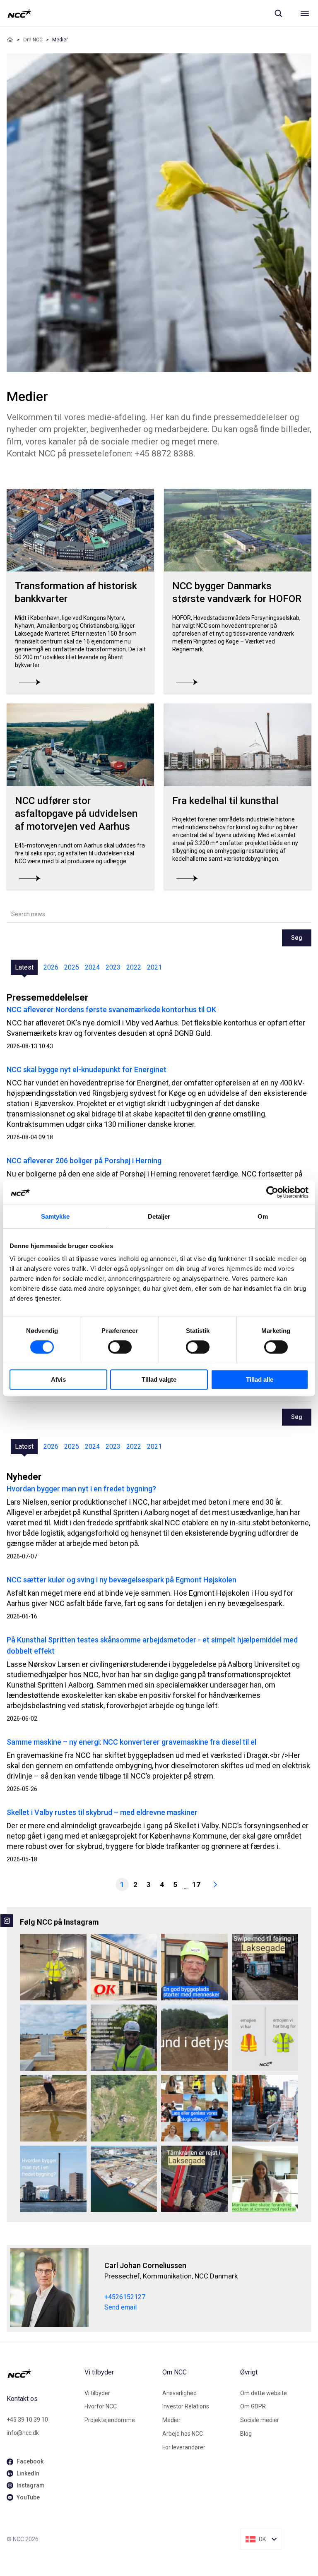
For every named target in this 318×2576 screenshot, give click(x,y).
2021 (154, 967)
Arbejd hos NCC (183, 2434)
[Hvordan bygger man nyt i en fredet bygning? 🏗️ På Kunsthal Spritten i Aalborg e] (53, 2179)
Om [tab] (263, 1216)
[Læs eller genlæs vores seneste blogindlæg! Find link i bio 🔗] (194, 2108)
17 (196, 1885)
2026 (51, 967)
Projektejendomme (110, 2420)
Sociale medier (260, 2420)
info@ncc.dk (23, 2433)
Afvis (58, 1379)
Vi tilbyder (97, 2393)
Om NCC (33, 40)
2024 (92, 967)
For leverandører (184, 2447)
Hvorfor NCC (101, 2406)
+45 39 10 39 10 (27, 2420)
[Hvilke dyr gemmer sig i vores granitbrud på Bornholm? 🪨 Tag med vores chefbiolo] (124, 2108)
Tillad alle (260, 1379)
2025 (72, 967)
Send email (120, 2307)
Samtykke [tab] (55, 1216)
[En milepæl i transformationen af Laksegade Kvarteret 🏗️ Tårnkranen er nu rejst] (194, 2179)
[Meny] (305, 13)
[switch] (120, 1347)
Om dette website (264, 2393)
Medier (171, 2420)
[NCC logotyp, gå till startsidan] (20, 13)
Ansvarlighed (179, 2393)
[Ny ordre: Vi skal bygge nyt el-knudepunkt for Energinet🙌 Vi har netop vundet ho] (53, 2038)
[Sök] (278, 13)
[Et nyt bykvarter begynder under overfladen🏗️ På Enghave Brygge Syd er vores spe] (124, 2179)
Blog (246, 2434)
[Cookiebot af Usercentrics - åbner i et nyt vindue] (272, 1192)
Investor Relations (186, 2406)
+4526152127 (125, 2297)
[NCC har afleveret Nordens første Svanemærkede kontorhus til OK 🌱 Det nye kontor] (124, 1967)
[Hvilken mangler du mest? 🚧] (265, 2038)
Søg (297, 938)
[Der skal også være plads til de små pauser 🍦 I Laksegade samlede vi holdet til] (265, 1967)
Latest (24, 967)
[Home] (10, 40)
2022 (134, 967)
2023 (113, 967)
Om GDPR (253, 2406)
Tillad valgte (159, 1379)
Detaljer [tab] (159, 1216)
